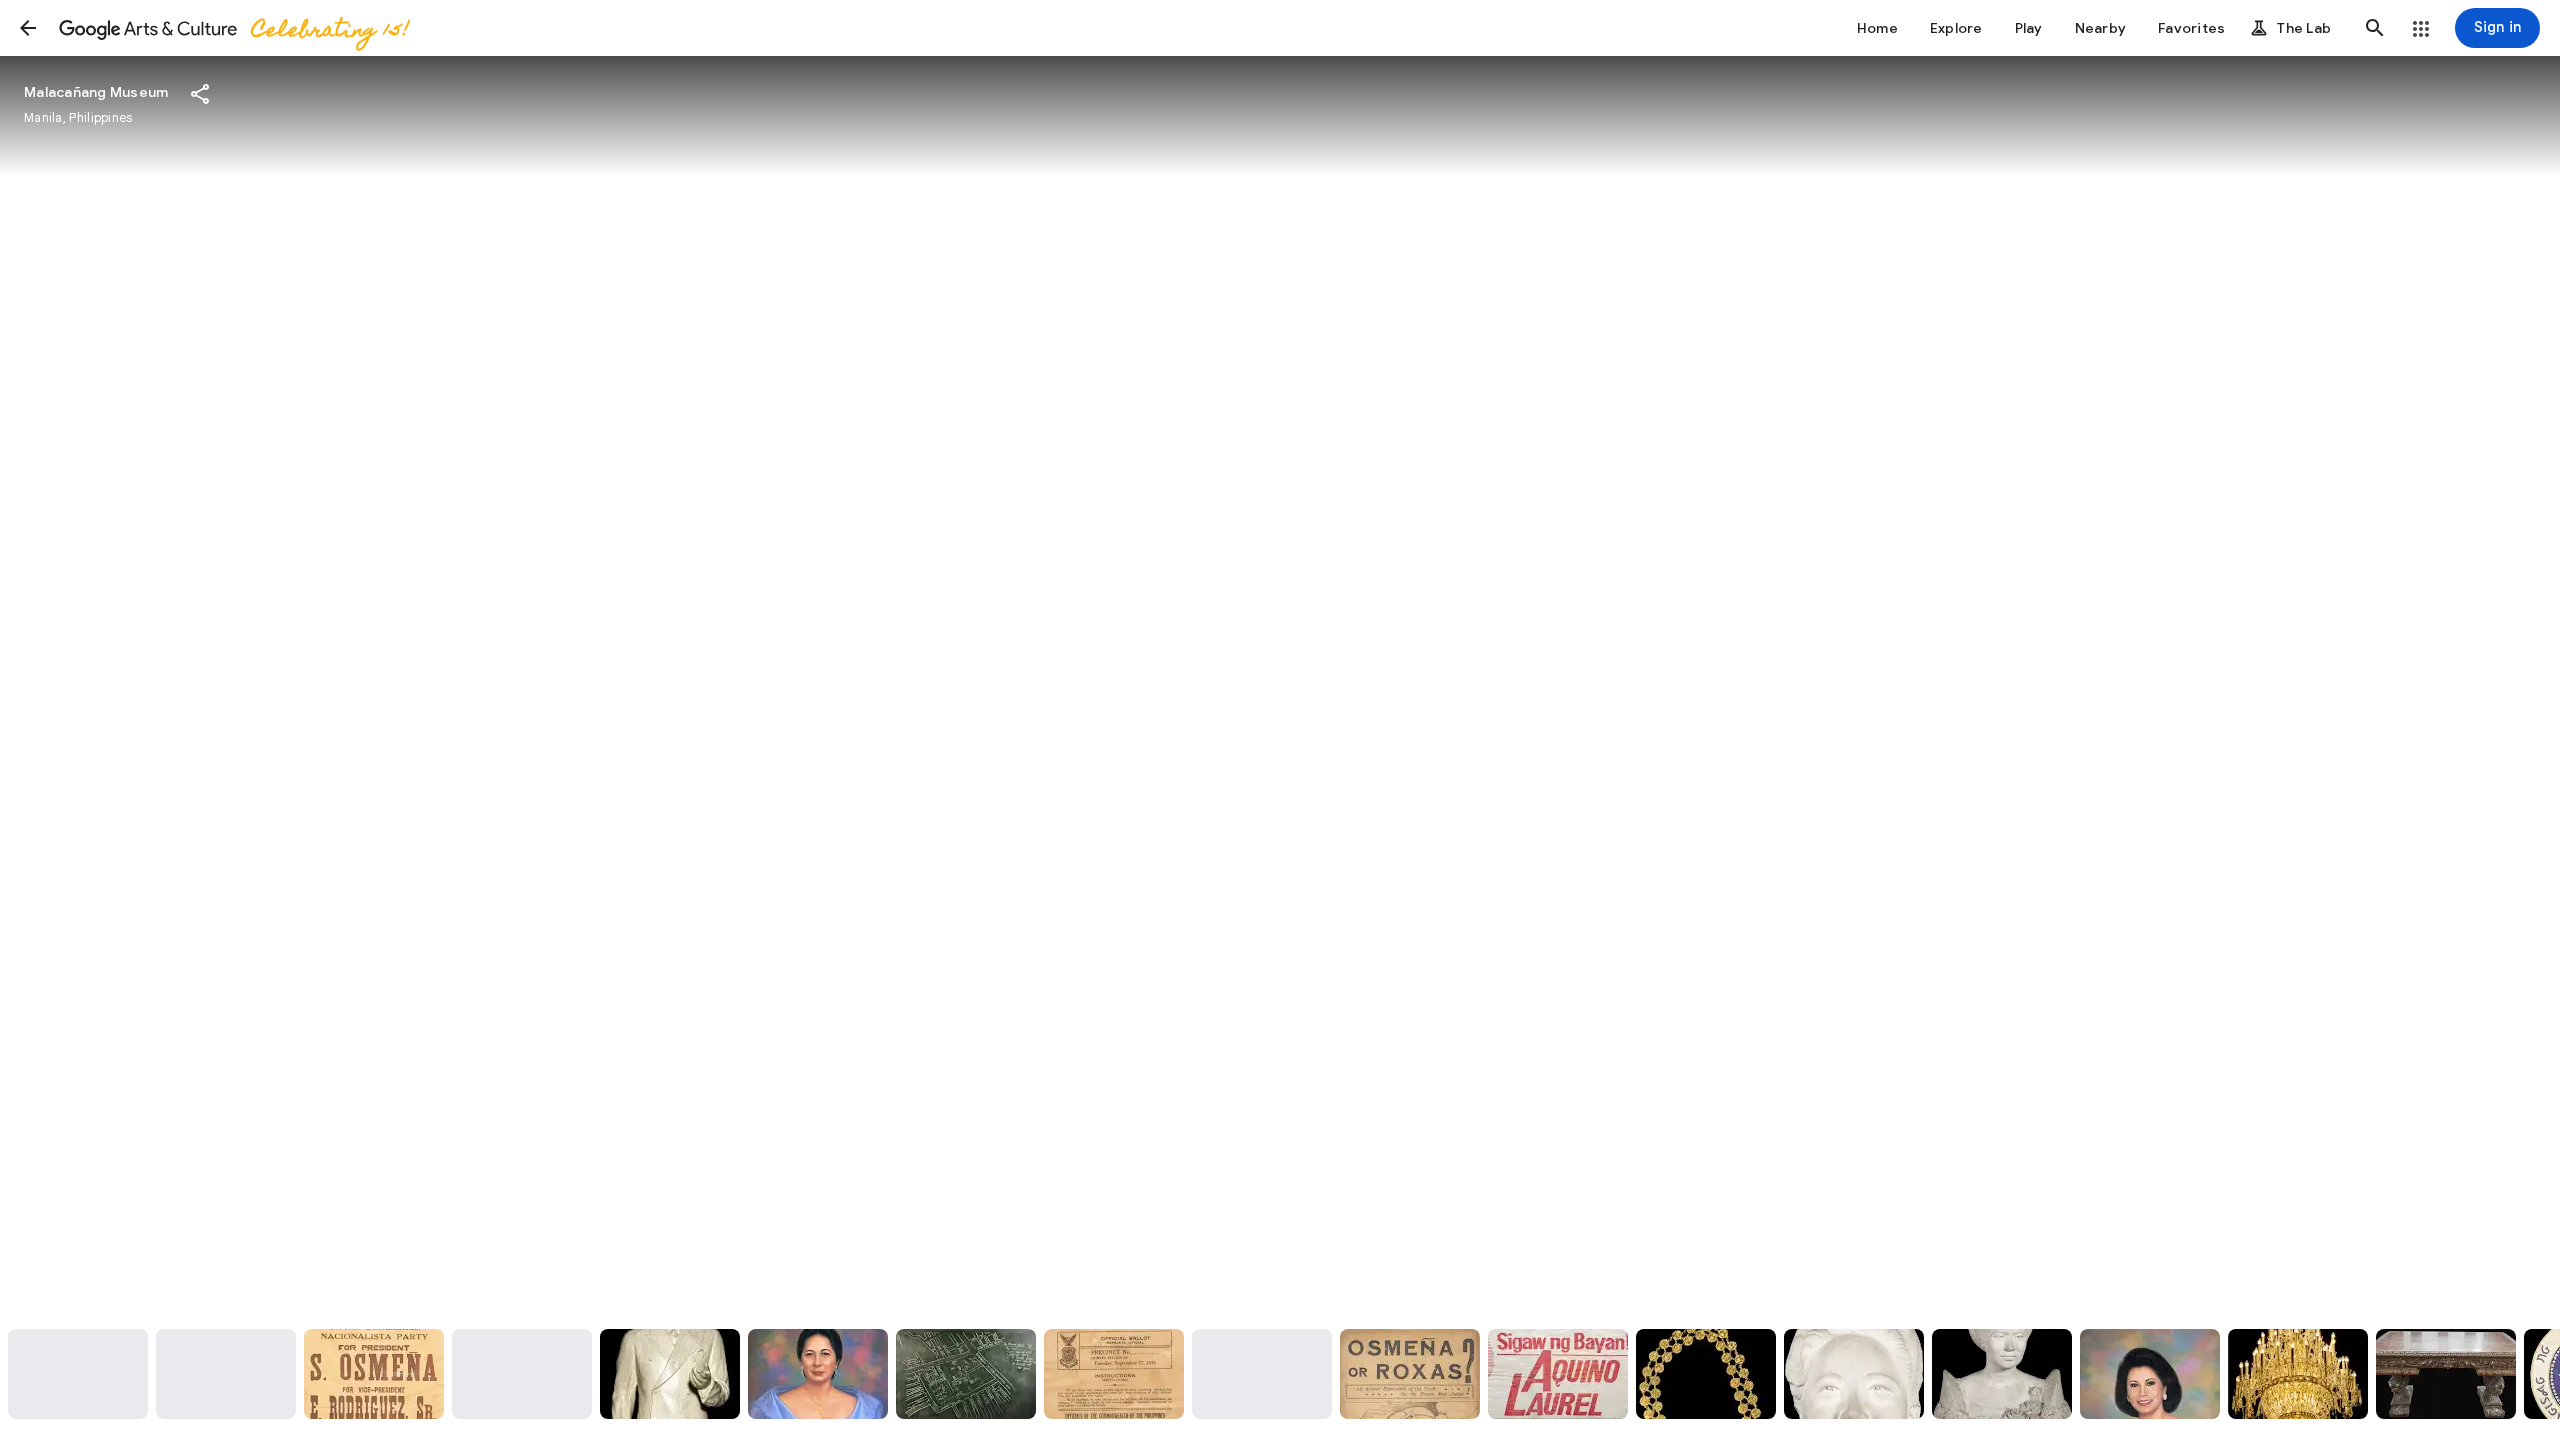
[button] (28, 28)
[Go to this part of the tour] (78, 1374)
